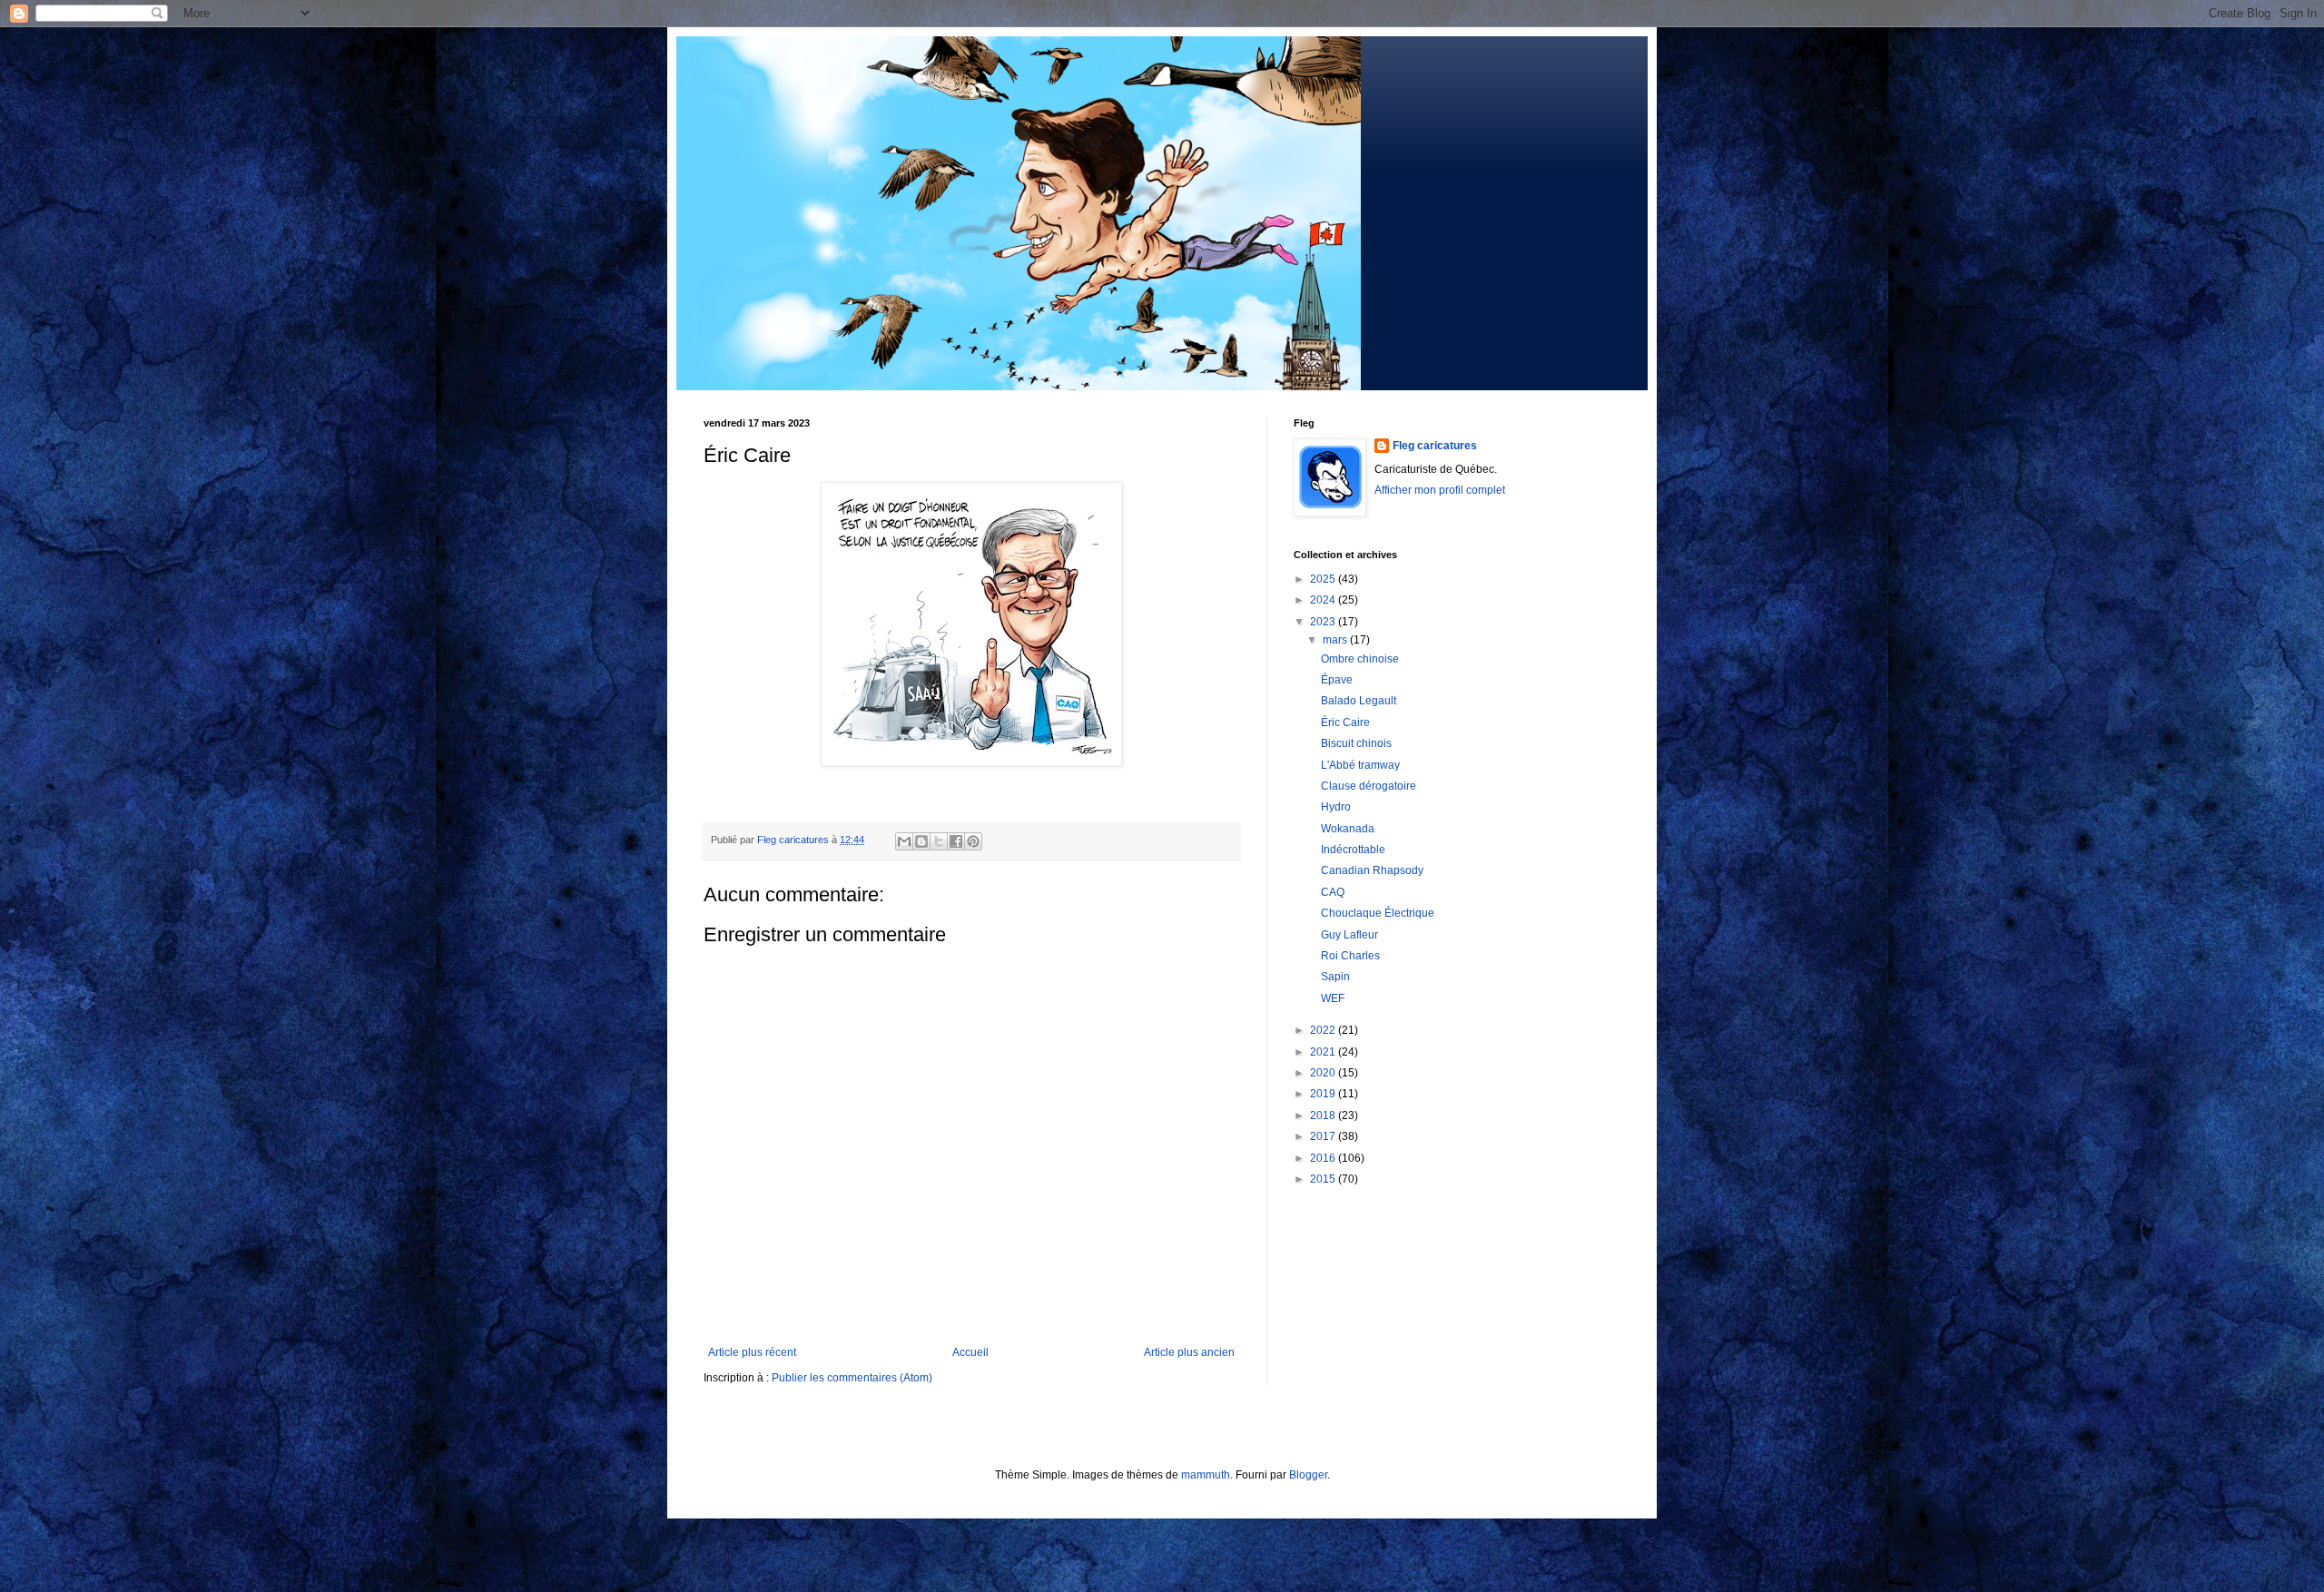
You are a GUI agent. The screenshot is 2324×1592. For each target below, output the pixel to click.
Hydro (1336, 807)
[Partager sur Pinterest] (973, 841)
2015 (1324, 1179)
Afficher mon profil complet (1440, 490)
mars (1336, 640)
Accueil (970, 1352)
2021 (1324, 1052)
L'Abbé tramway (1360, 765)
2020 (1324, 1073)
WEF (1333, 998)
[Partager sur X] (939, 841)
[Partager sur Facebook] (956, 841)
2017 (1324, 1136)
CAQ (1333, 892)
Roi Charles (1350, 956)
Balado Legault (1359, 701)
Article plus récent (752, 1352)
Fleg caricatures (1435, 446)
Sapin (1335, 977)
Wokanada (1348, 829)
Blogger (1308, 1475)
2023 (1324, 622)
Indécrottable (1353, 850)
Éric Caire (1345, 722)
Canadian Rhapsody (1372, 870)
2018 (1324, 1115)
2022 (1324, 1030)
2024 (1324, 600)
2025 (1324, 579)
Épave (1337, 680)
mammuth (1206, 1475)
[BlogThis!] (921, 841)
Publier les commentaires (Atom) (852, 1378)
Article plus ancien (1189, 1352)
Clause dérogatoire (1369, 786)
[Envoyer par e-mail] (904, 841)
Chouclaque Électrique (1378, 913)
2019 (1324, 1094)
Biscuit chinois (1356, 743)
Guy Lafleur (1349, 935)
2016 (1324, 1158)
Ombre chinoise (1360, 659)
